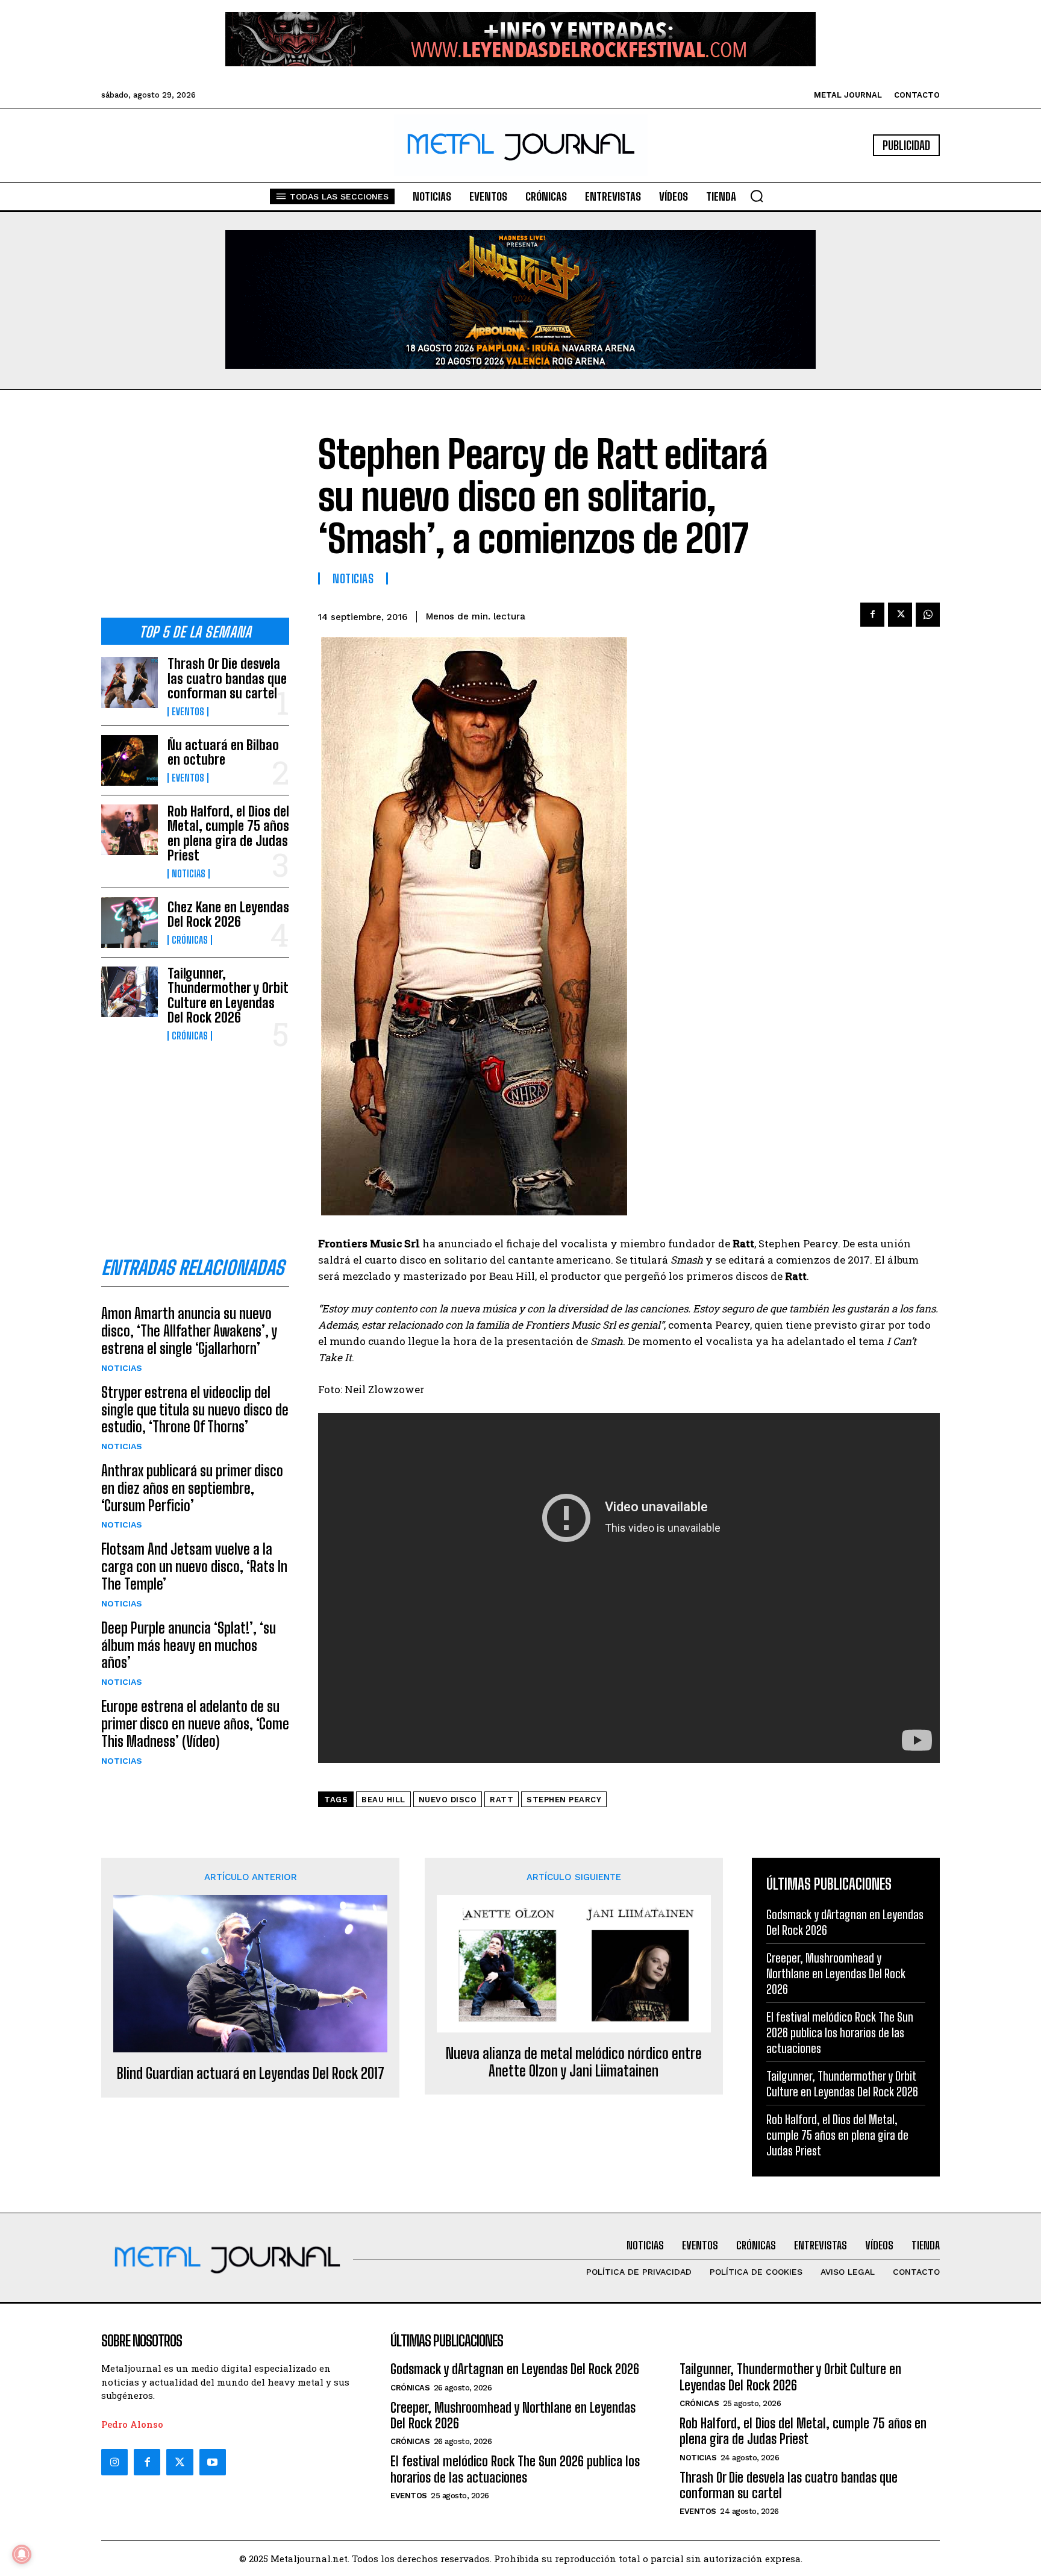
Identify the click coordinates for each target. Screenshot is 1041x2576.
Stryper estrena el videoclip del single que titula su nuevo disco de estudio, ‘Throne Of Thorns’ (195, 1410)
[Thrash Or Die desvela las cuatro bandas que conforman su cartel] (130, 682)
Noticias (189, 874)
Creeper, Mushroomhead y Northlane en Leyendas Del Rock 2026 (836, 1973)
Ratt (502, 1800)
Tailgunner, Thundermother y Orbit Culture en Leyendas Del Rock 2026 (228, 995)
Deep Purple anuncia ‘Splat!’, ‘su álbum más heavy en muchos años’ (189, 1645)
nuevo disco (448, 1800)
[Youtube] (213, 2462)
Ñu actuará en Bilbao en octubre (223, 752)
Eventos (188, 712)
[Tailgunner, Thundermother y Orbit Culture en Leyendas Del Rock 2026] (130, 992)
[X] (900, 615)
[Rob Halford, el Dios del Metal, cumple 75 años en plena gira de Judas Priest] (130, 830)
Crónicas (190, 940)
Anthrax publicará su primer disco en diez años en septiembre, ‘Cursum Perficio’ (192, 1488)
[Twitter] (180, 2462)
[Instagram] (114, 2462)
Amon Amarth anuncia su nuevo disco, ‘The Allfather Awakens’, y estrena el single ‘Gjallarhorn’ (189, 1331)
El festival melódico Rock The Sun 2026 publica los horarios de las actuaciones (840, 2032)
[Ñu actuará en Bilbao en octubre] (130, 760)
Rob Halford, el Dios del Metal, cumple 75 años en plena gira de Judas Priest (228, 833)
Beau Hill (383, 1800)
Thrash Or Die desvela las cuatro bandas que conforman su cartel (227, 678)
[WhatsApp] (928, 615)
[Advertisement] (195, 513)
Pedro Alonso (132, 2424)
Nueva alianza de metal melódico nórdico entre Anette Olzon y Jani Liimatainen (574, 2062)
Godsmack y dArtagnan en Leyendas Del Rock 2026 (515, 2369)
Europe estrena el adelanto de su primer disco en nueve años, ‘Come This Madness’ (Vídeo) (195, 1724)
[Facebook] (872, 615)
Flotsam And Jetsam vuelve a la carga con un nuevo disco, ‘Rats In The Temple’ (194, 1566)
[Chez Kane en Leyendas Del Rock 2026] (130, 923)
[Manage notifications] (22, 2554)
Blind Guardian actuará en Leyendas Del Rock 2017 (251, 2073)
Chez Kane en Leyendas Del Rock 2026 (228, 914)
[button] (757, 196)
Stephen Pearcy (564, 1800)
